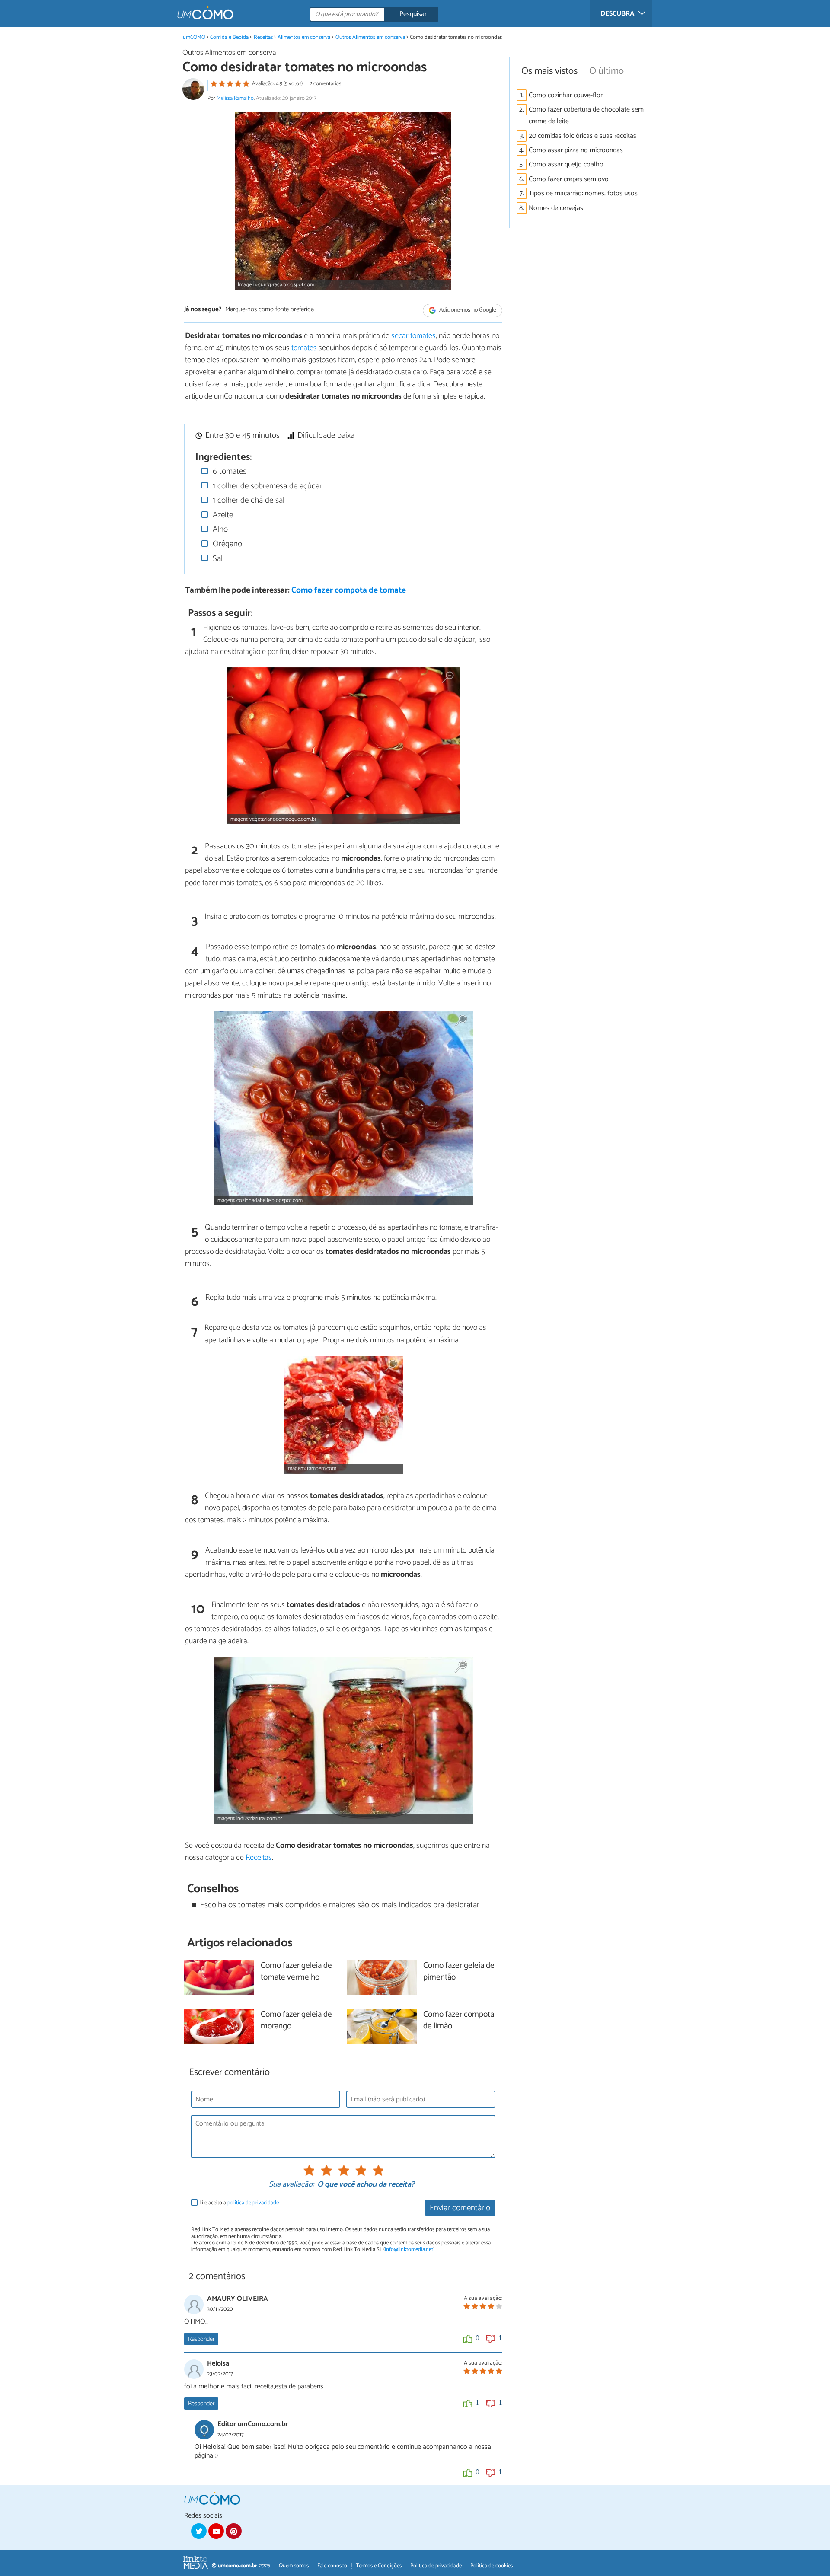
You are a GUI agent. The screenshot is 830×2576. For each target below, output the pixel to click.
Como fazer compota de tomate (349, 590)
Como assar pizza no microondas (576, 150)
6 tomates (228, 471)
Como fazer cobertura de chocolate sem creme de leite (586, 115)
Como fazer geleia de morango (296, 2021)
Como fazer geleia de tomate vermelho (296, 1972)
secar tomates (413, 336)
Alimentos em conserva (304, 37)
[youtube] (216, 2531)
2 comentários (325, 84)
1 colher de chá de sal (247, 500)
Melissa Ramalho (235, 98)
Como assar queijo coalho (566, 164)
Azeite (222, 515)
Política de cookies (492, 2566)
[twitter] (199, 2531)
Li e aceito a (239, 2203)
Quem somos (294, 2566)
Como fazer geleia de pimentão (459, 1972)
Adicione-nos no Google (467, 310)
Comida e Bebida (229, 37)
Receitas (263, 37)
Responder (201, 2339)
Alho (219, 529)
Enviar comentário (460, 2208)
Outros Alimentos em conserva (370, 37)
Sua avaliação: (291, 2185)
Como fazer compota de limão (459, 2021)
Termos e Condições (379, 2566)
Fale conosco (332, 2566)
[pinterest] (233, 2531)
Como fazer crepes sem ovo (569, 179)
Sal (217, 559)
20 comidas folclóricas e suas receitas (583, 136)
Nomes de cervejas (556, 208)
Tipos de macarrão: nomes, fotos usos (583, 193)
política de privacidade (253, 2203)
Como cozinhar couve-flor (566, 95)
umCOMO (194, 37)
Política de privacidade (436, 2566)
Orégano (226, 544)
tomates (304, 348)
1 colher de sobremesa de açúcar (266, 486)
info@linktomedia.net (409, 2249)
